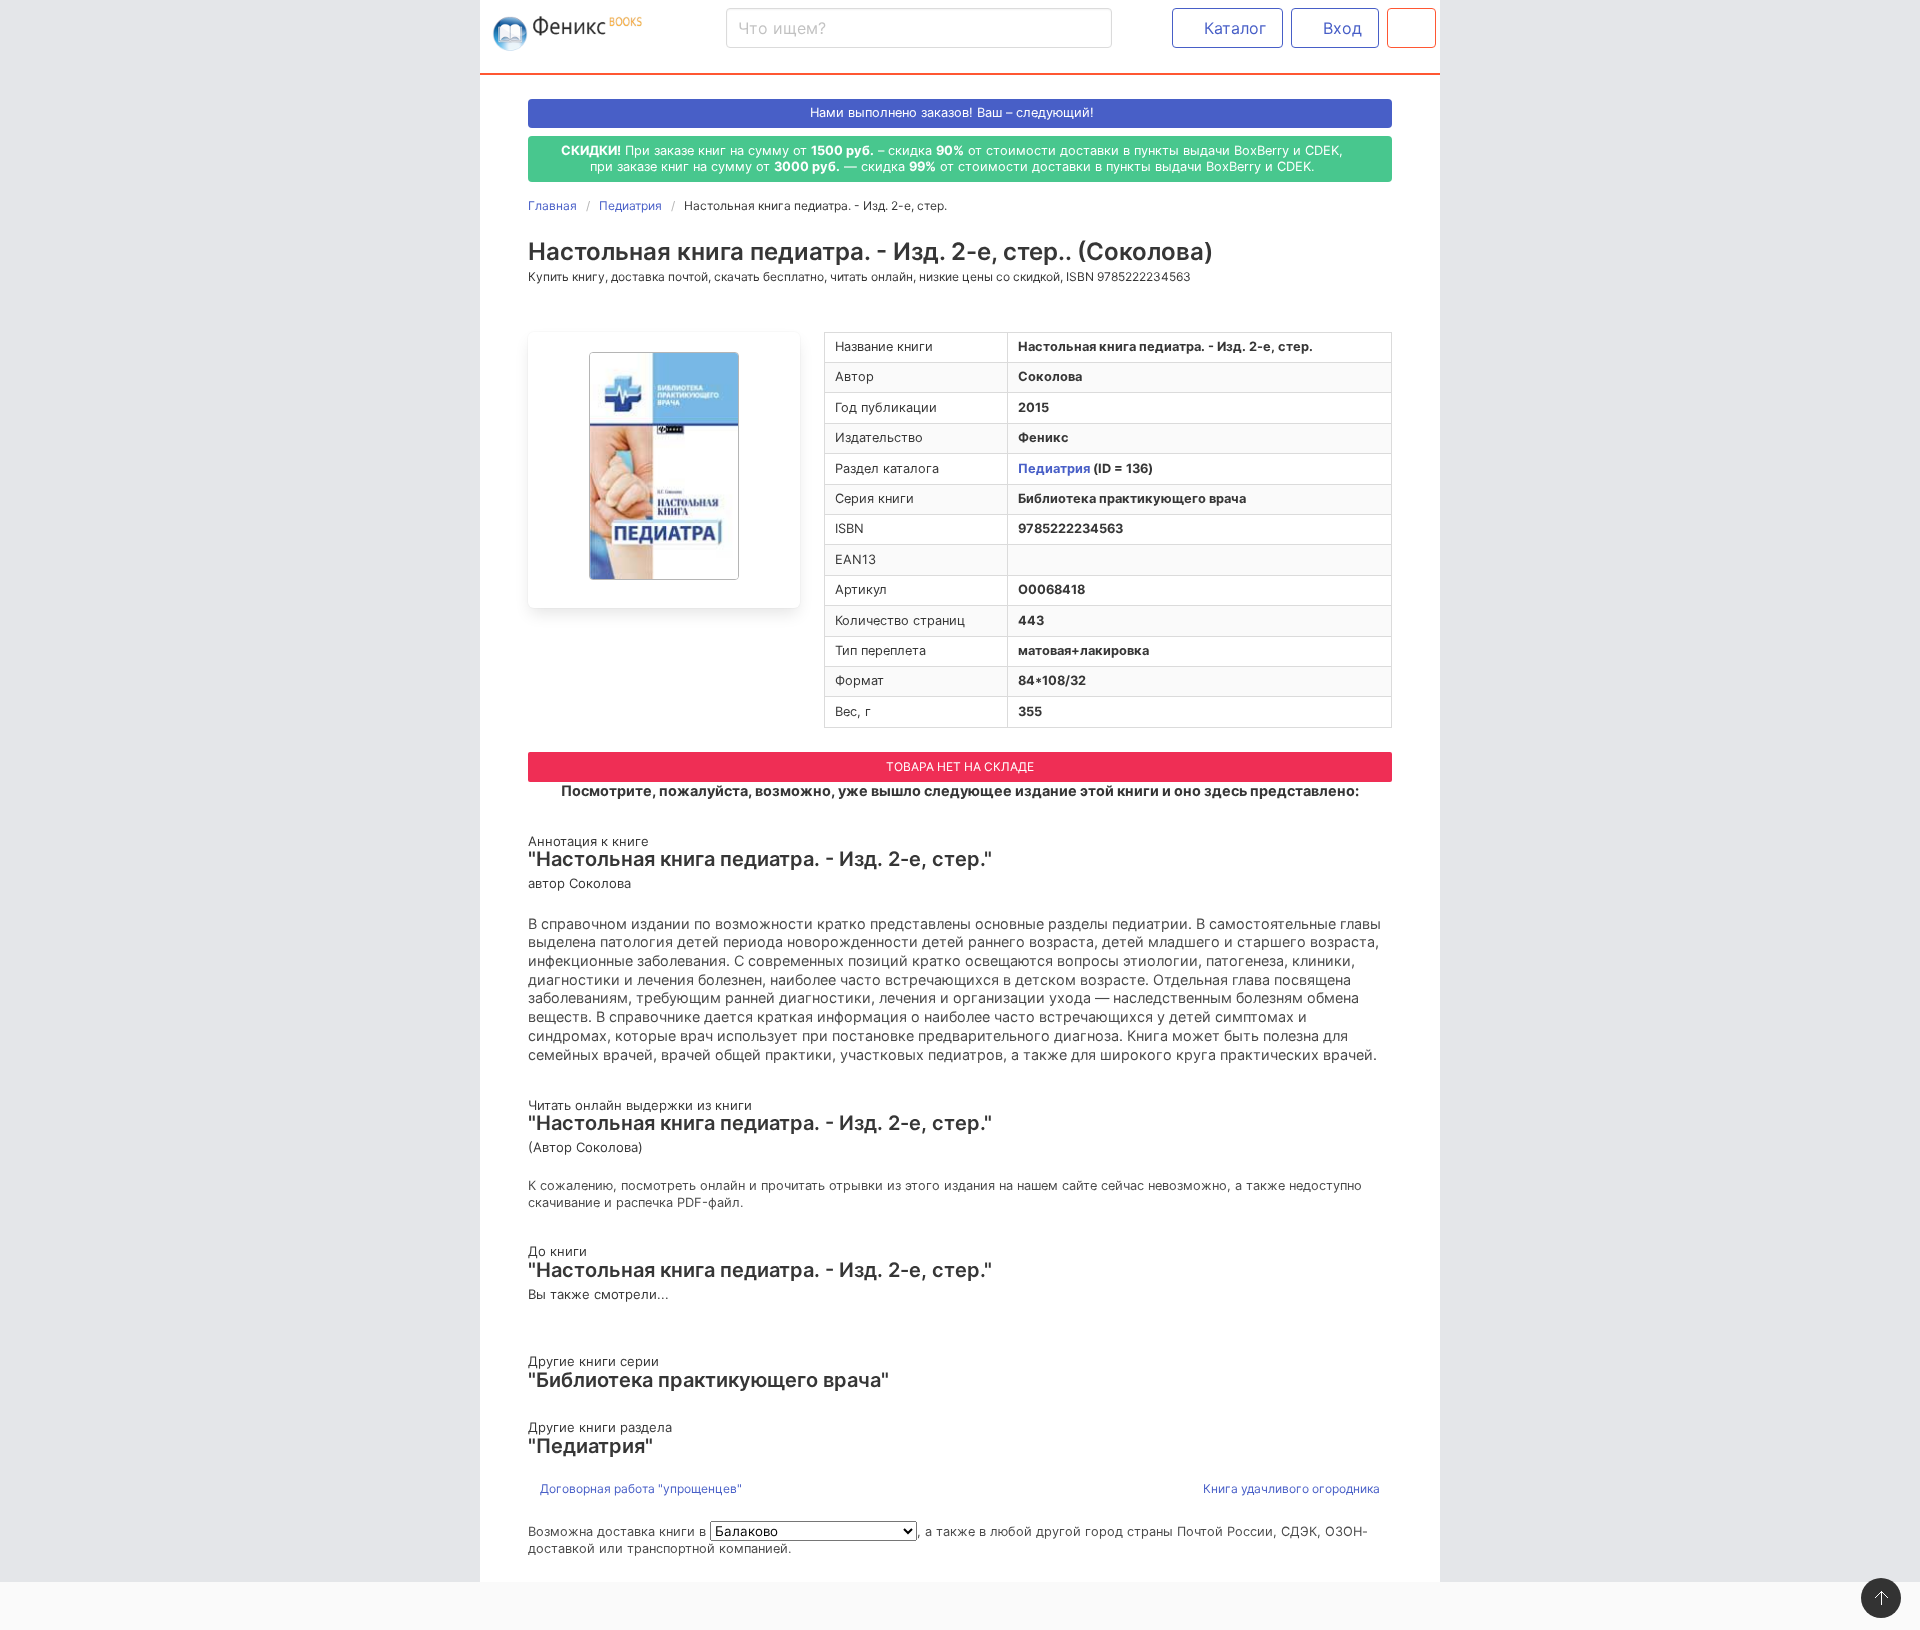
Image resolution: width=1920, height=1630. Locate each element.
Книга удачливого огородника (1293, 1488)
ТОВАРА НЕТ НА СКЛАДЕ (960, 766)
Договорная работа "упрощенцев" (639, 1488)
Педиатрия (1054, 468)
